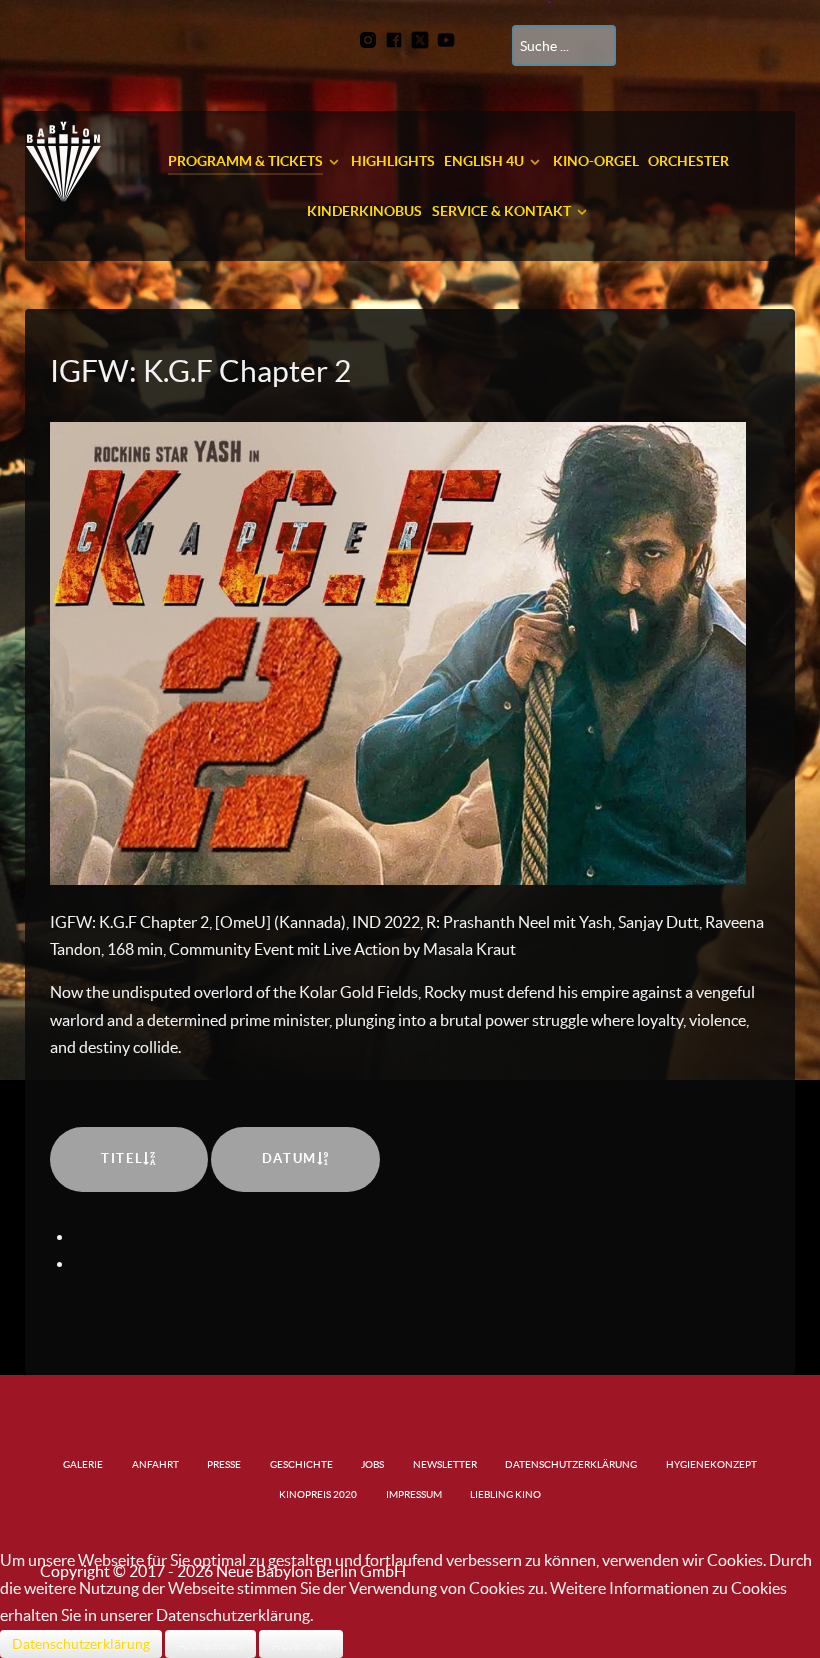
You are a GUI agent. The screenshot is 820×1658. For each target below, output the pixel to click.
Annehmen (210, 1644)
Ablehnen (301, 1644)
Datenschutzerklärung (81, 1644)
